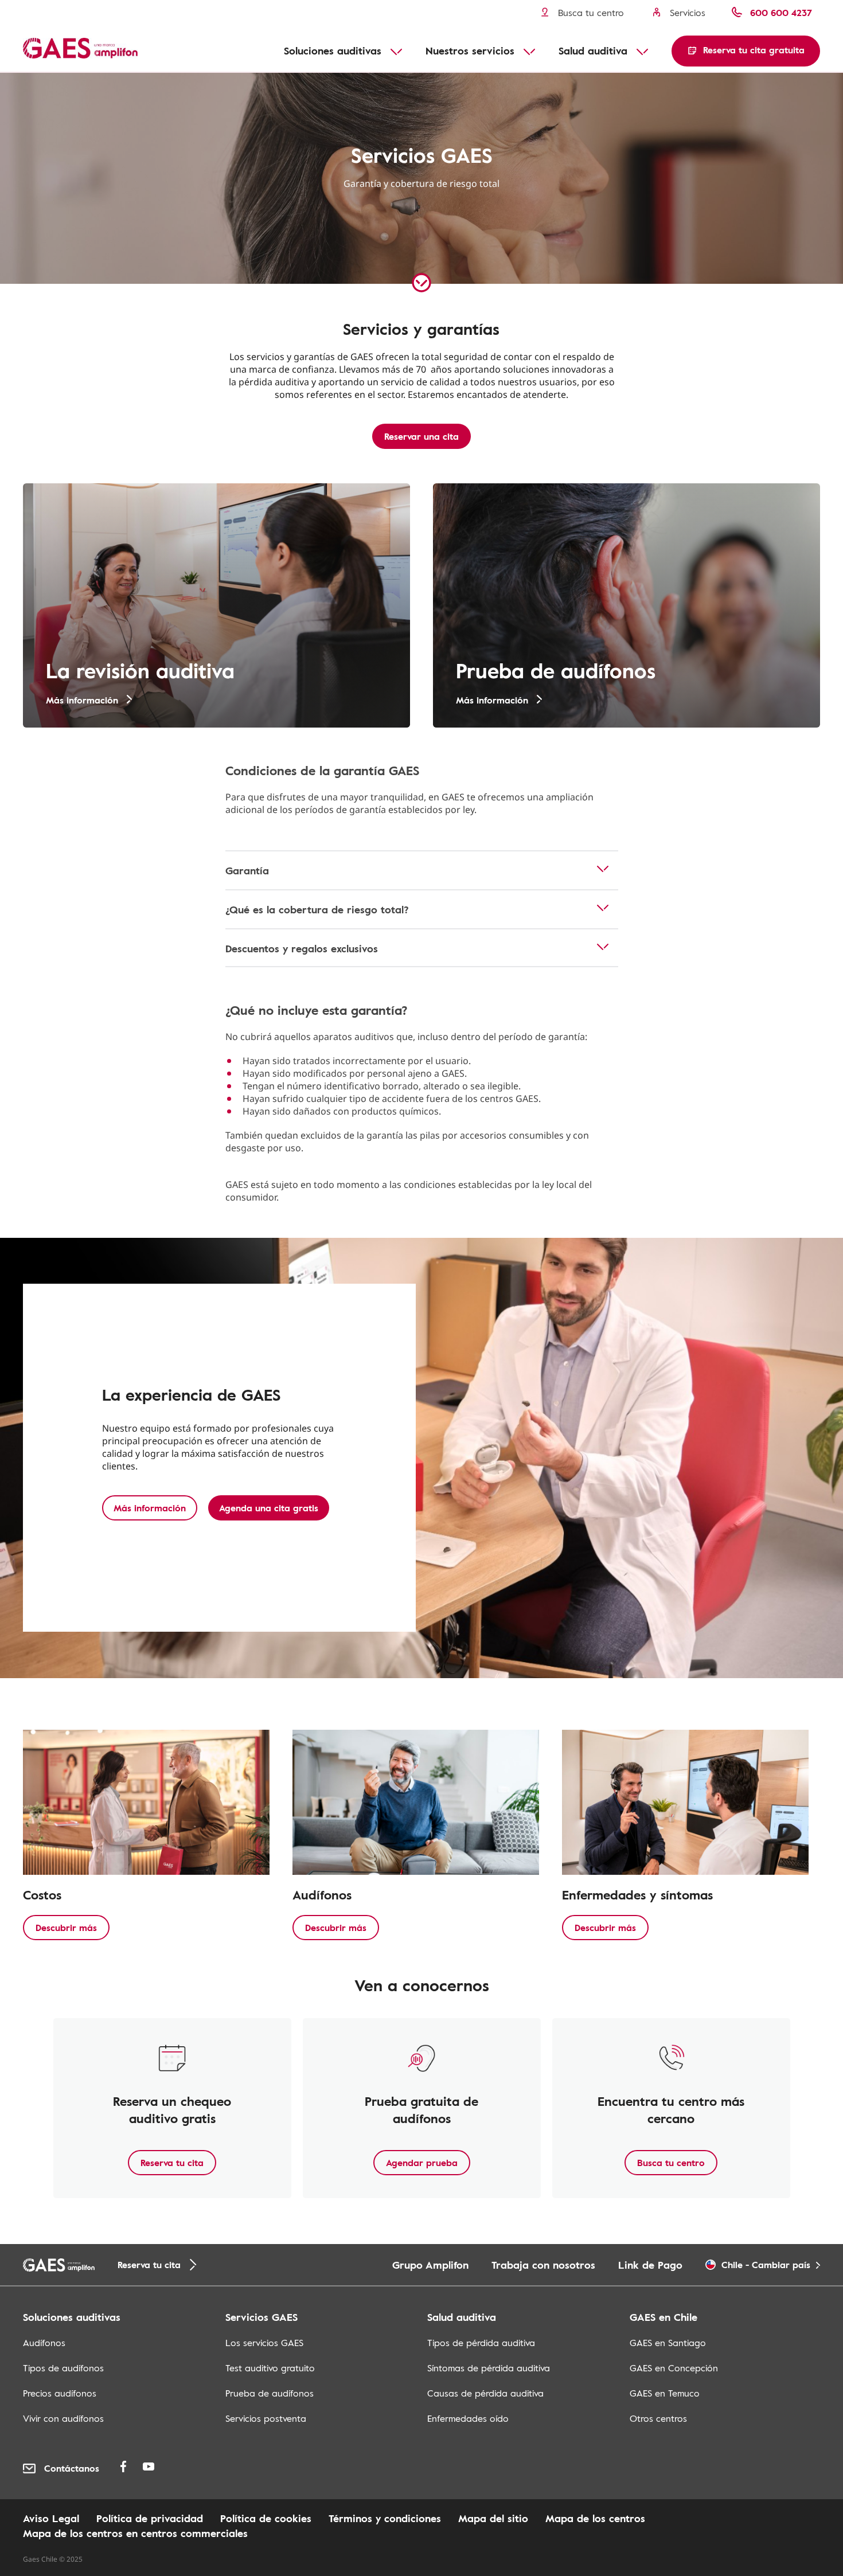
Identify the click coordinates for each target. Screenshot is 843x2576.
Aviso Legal (51, 2518)
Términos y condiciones (385, 2518)
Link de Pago (650, 2265)
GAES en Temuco (665, 2393)
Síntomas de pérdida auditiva (489, 2368)
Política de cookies (266, 2518)
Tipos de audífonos (63, 2368)
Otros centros (658, 2418)
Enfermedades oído (468, 2418)
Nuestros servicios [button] (470, 50)
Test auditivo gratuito (270, 2368)
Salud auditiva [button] (593, 50)
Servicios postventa (266, 2418)
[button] (746, 51)
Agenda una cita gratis (269, 1508)
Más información (150, 1508)
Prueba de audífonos (270, 2393)
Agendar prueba (422, 2163)
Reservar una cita (421, 436)
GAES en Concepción (674, 2368)
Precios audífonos (60, 2393)
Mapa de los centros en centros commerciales (135, 2533)
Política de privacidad (150, 2518)
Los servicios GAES (264, 2343)
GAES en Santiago (668, 2343)
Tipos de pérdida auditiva (481, 2343)
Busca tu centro (671, 2163)
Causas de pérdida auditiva (485, 2393)
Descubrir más (66, 1928)
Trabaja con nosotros (543, 2265)
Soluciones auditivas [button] (333, 50)
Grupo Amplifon (430, 2265)
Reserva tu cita (172, 2163)
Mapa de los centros (595, 2518)
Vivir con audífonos (63, 2418)
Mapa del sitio (493, 2518)
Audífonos (44, 2343)
